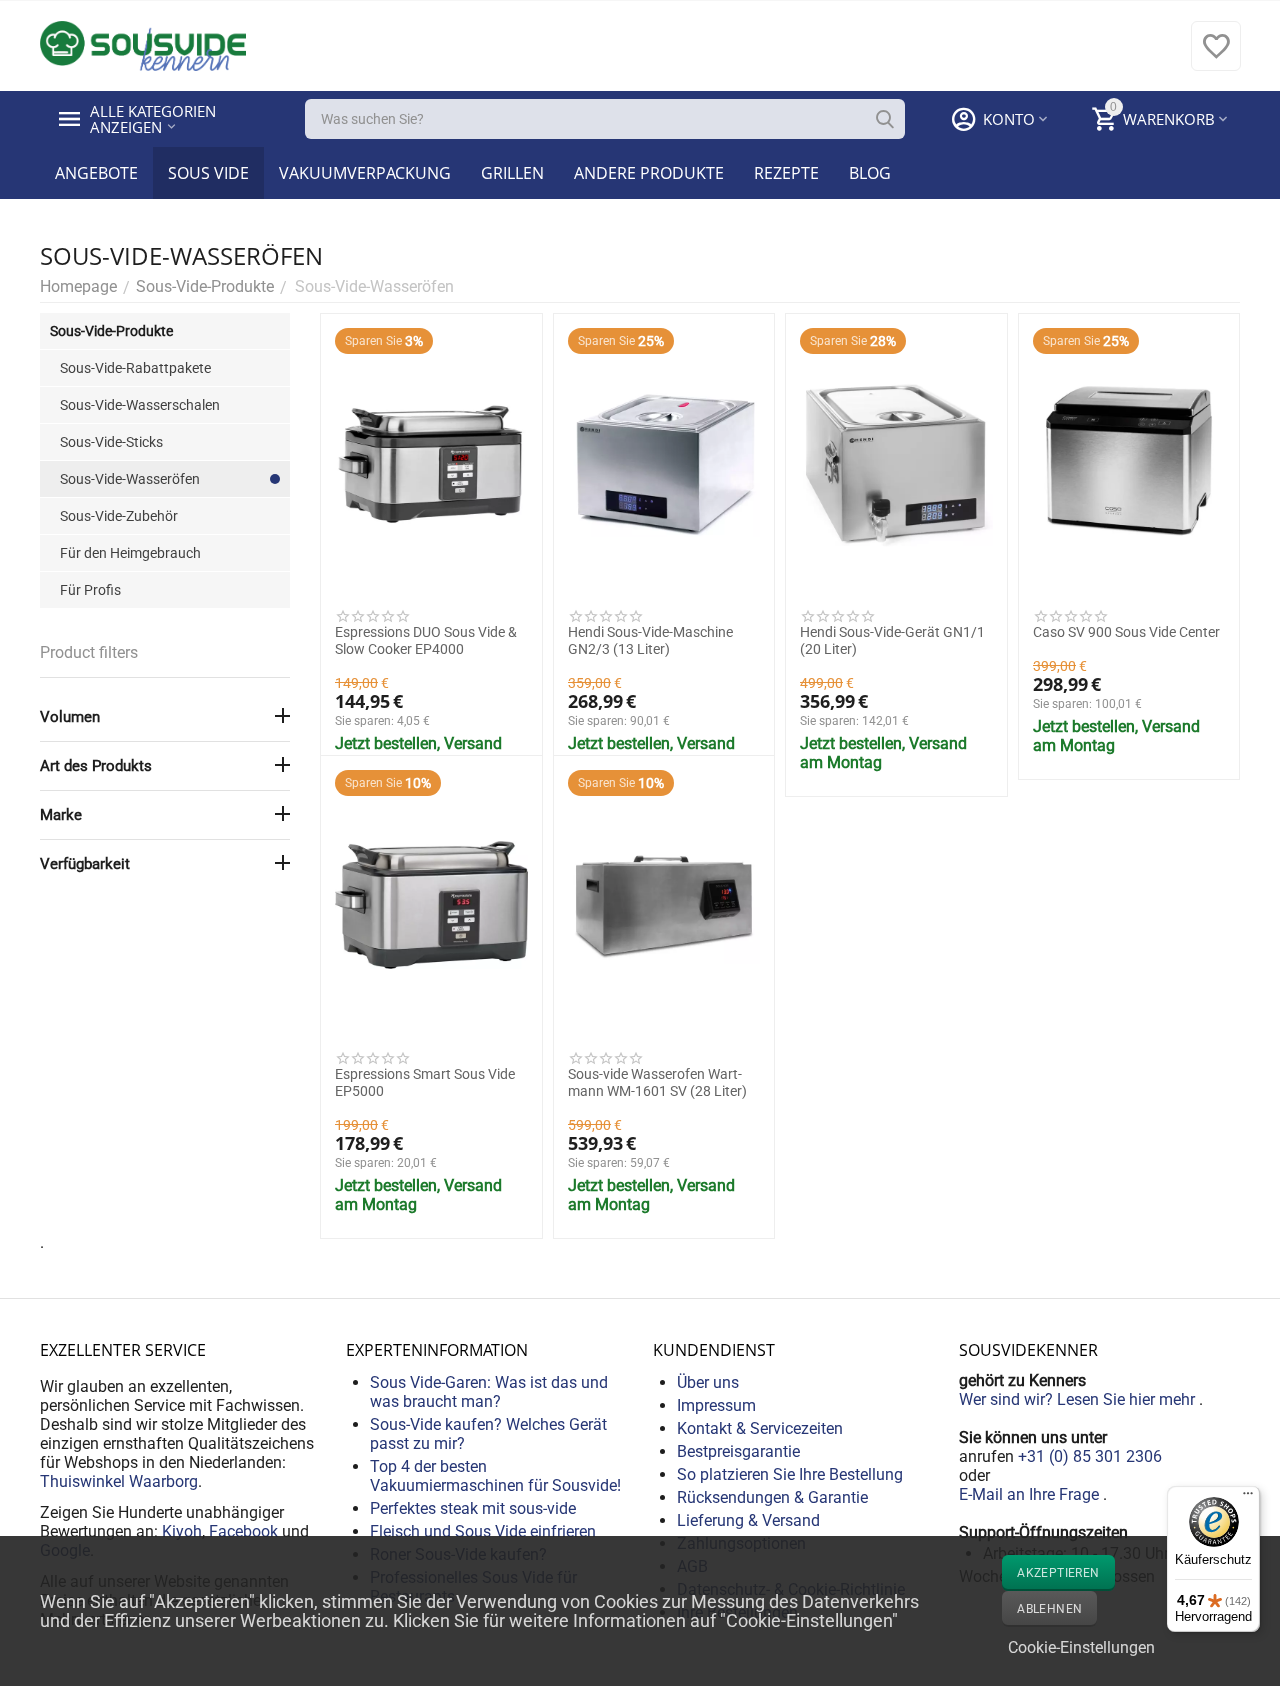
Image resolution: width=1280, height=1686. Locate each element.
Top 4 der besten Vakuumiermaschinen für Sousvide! (495, 1476)
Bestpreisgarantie (738, 1451)
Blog (870, 173)
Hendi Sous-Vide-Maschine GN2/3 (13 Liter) (650, 640)
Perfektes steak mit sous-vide (473, 1508)
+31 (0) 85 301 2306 (1090, 1456)
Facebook (243, 1531)
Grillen (512, 173)
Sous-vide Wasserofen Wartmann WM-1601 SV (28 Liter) (657, 1082)
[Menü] (1248, 1498)
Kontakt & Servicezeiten (760, 1428)
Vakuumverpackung (365, 173)
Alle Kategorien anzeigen (155, 119)
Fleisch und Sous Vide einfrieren (483, 1531)
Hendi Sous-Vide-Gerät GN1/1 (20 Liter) (892, 640)
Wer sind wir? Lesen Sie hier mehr (1079, 1399)
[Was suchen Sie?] (885, 119)
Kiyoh (182, 1531)
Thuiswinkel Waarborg (119, 1481)
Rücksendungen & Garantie (772, 1497)
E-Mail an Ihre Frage (1031, 1494)
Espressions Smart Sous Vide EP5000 (425, 1082)
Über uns (708, 1382)
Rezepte (786, 173)
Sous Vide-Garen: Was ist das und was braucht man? (489, 1392)
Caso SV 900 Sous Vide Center (1126, 632)
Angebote (96, 173)
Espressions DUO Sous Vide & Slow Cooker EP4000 (426, 640)
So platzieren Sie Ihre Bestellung (790, 1474)
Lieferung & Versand (748, 1520)
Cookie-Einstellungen (1081, 1647)
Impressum (716, 1405)
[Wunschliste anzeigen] (1216, 56)
